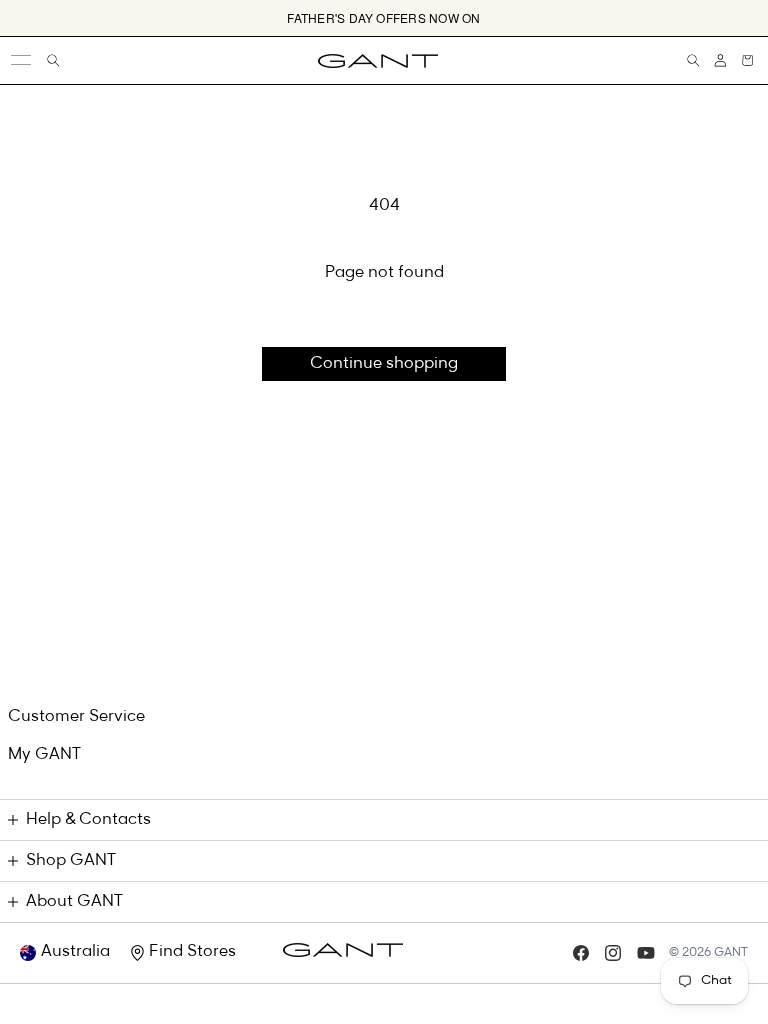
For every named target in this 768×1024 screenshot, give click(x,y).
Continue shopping (384, 364)
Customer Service (76, 717)
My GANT (44, 755)
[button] (747, 60)
